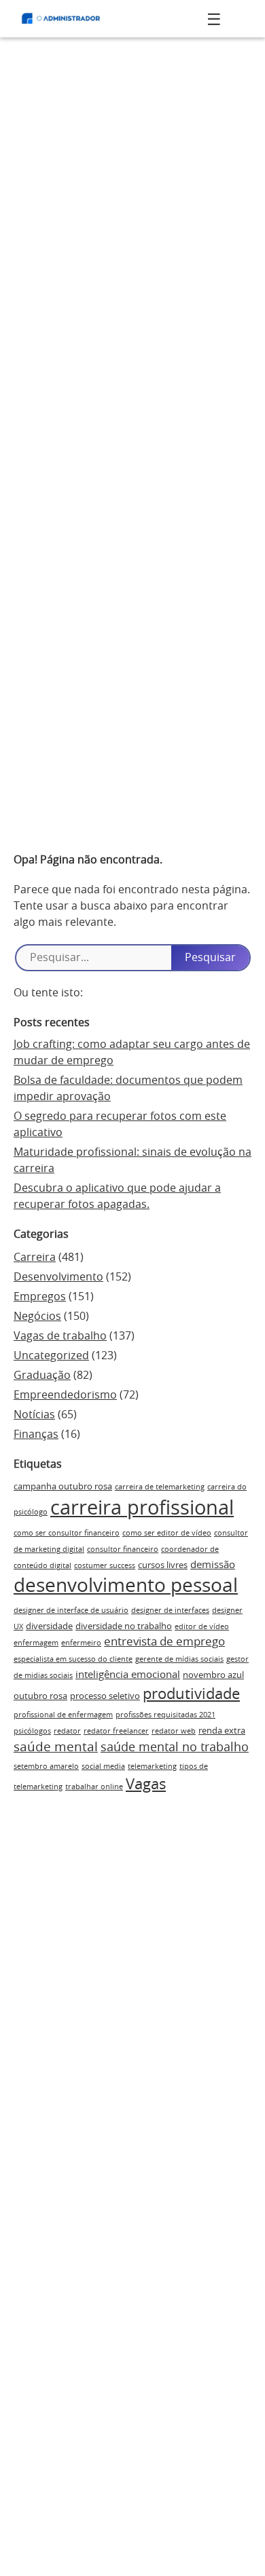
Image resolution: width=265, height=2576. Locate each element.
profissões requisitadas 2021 (165, 1715)
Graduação (42, 1375)
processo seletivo (105, 1696)
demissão (213, 1565)
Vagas (146, 1784)
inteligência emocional (128, 1675)
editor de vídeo (202, 1627)
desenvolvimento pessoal (126, 1586)
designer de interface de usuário (71, 1611)
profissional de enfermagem (63, 1715)
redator (67, 1731)
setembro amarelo (46, 1767)
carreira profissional (142, 1509)
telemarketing (152, 1767)
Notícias (34, 1415)
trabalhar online (94, 1787)
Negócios (37, 1316)
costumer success (105, 1566)
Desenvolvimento (58, 1277)
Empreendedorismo (65, 1395)
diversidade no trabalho (124, 1626)
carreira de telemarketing (160, 1487)
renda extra (222, 1731)
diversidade (49, 1626)
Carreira (35, 1257)
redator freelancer (116, 1731)
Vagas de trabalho (60, 1336)
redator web (174, 1731)
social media (103, 1767)
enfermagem (36, 1643)
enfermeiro (81, 1643)
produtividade (191, 1694)
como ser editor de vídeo (167, 1533)
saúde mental (56, 1748)
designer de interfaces (170, 1611)
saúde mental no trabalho (175, 1748)
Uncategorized (51, 1356)
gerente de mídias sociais (179, 1659)
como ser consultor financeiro (67, 1533)
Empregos (40, 1297)
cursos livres (163, 1565)
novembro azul (213, 1675)
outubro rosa (40, 1696)
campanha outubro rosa (63, 1487)
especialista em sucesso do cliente (73, 1659)
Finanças (36, 1435)
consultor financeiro (123, 1549)
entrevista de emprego (164, 1642)
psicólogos (32, 1731)
